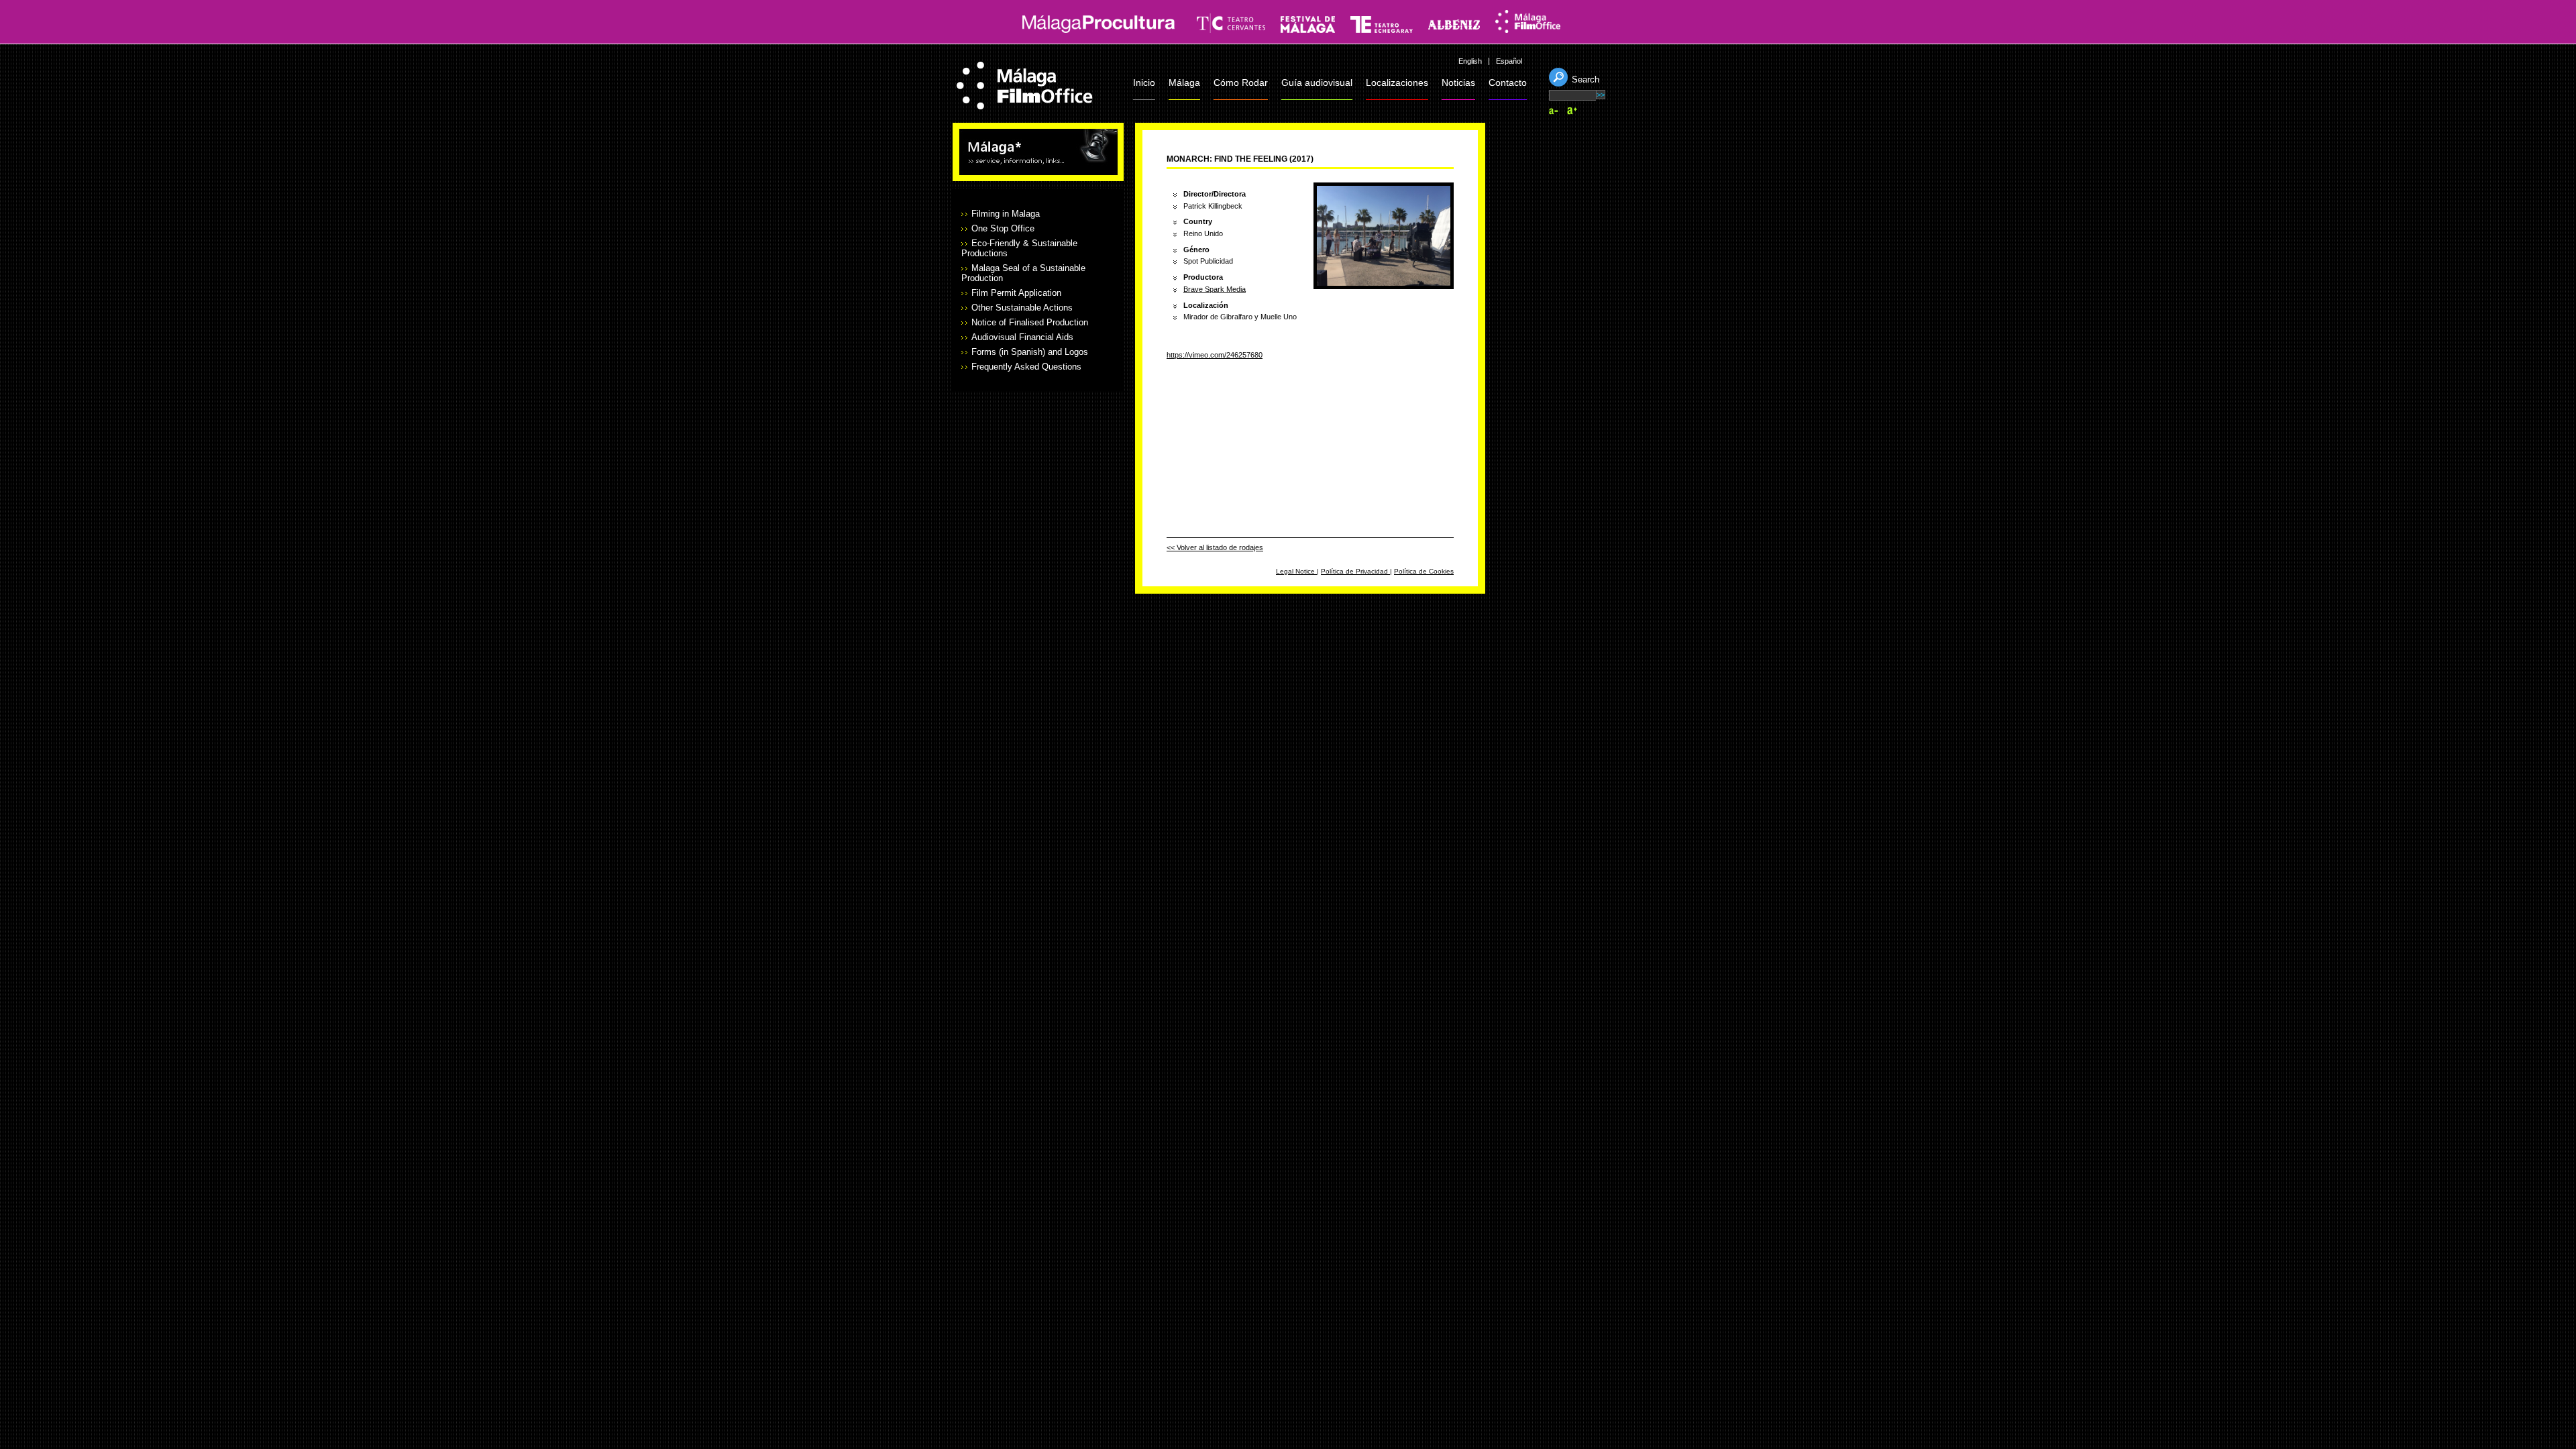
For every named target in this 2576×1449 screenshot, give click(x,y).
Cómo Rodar (1241, 83)
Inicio (1144, 83)
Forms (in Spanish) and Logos (1030, 352)
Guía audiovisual (1317, 83)
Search (1586, 79)
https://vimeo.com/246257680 (1215, 355)
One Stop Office (1003, 228)
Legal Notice (1296, 571)
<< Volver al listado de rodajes (1215, 547)
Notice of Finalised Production (1030, 322)
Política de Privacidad (1355, 571)
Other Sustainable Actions (1022, 308)
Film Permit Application (1016, 293)
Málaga (1184, 83)
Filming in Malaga (1006, 214)
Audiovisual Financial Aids (1022, 337)
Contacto (1508, 83)
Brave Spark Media (1215, 289)
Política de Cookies (1424, 571)
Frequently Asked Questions (1026, 367)
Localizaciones (1397, 83)
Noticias (1458, 83)
